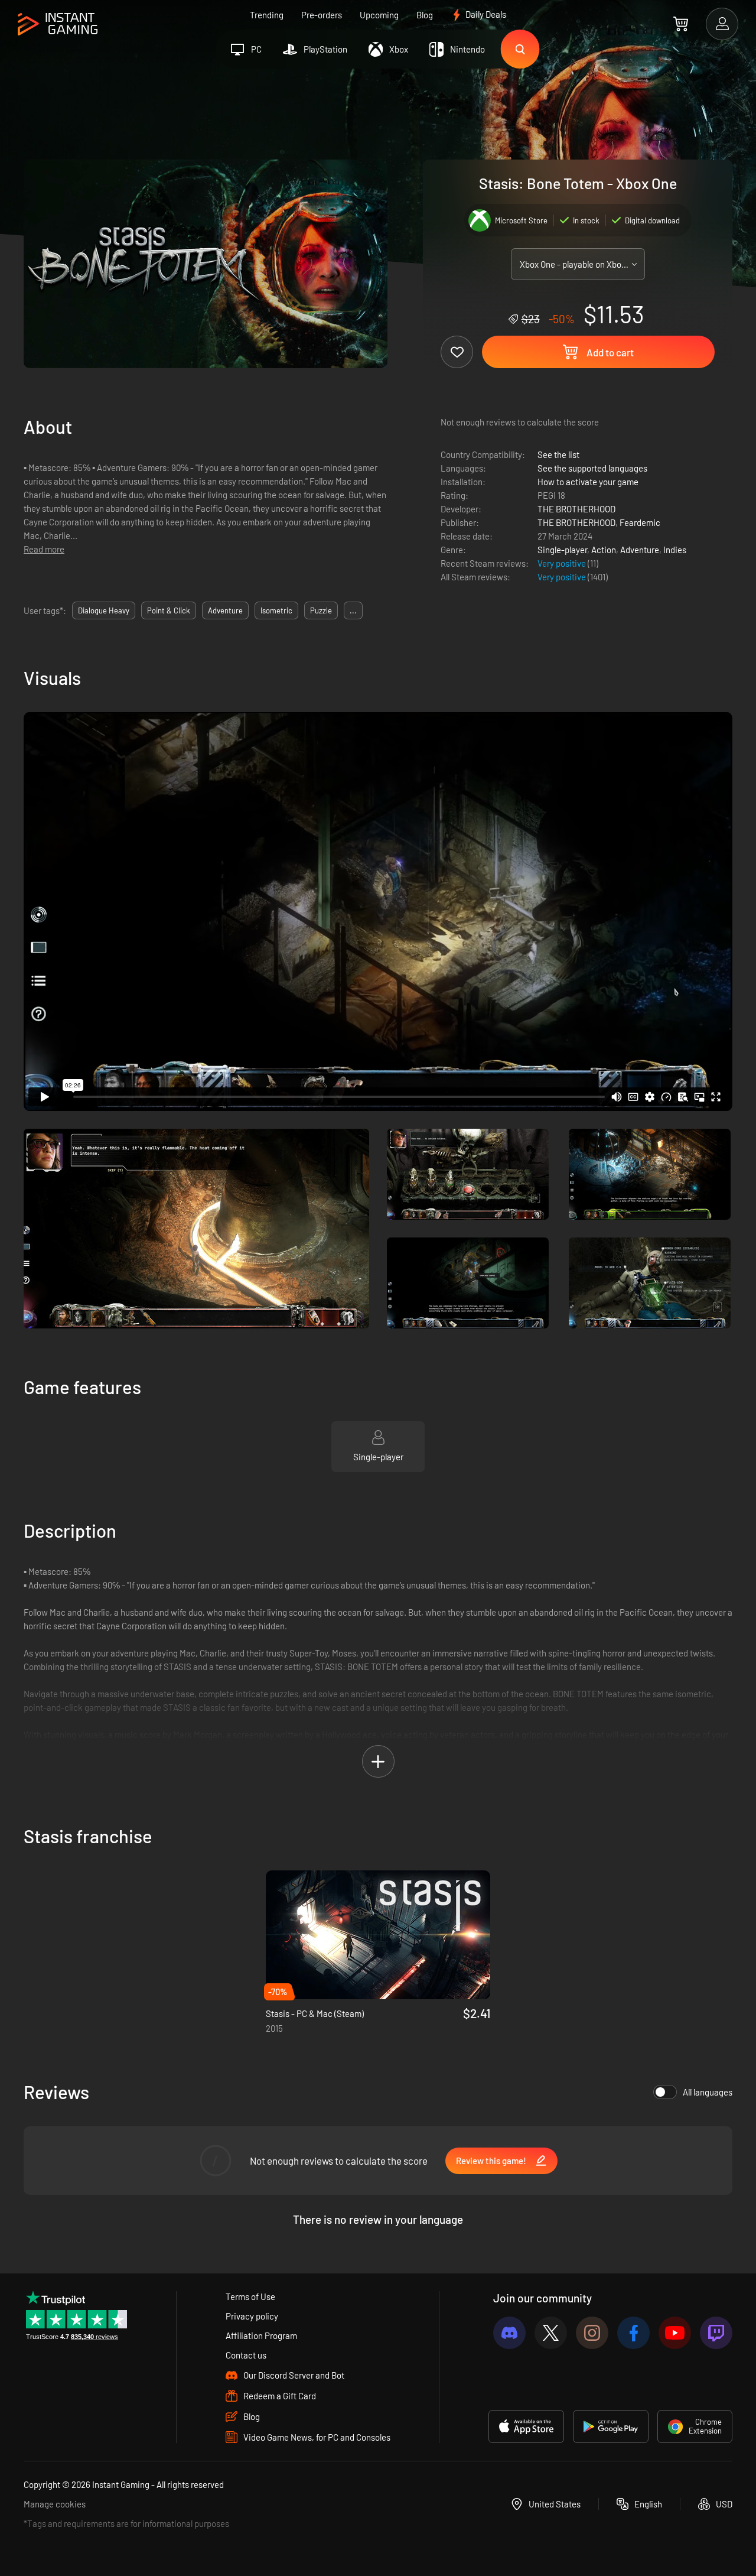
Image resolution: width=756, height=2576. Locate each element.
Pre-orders (322, 15)
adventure (225, 610)
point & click (169, 610)
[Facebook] (633, 2333)
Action (604, 550)
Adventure (640, 550)
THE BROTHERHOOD (576, 509)
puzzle (321, 610)
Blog (425, 15)
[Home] (58, 25)
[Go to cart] (681, 24)
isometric (276, 610)
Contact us (246, 2355)
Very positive (563, 563)
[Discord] (509, 2333)
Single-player (562, 550)
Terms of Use (250, 2296)
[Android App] (611, 2426)
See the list (558, 454)
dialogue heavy (104, 610)
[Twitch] (716, 2333)
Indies (675, 550)
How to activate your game (588, 482)
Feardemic (640, 522)
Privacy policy (252, 2316)
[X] (551, 2333)
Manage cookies (55, 2504)
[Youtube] (675, 2333)
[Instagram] (592, 2333)
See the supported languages (592, 468)
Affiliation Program (261, 2335)
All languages (708, 2092)
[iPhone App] (526, 2426)
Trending (267, 15)
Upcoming (379, 15)
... (353, 610)
